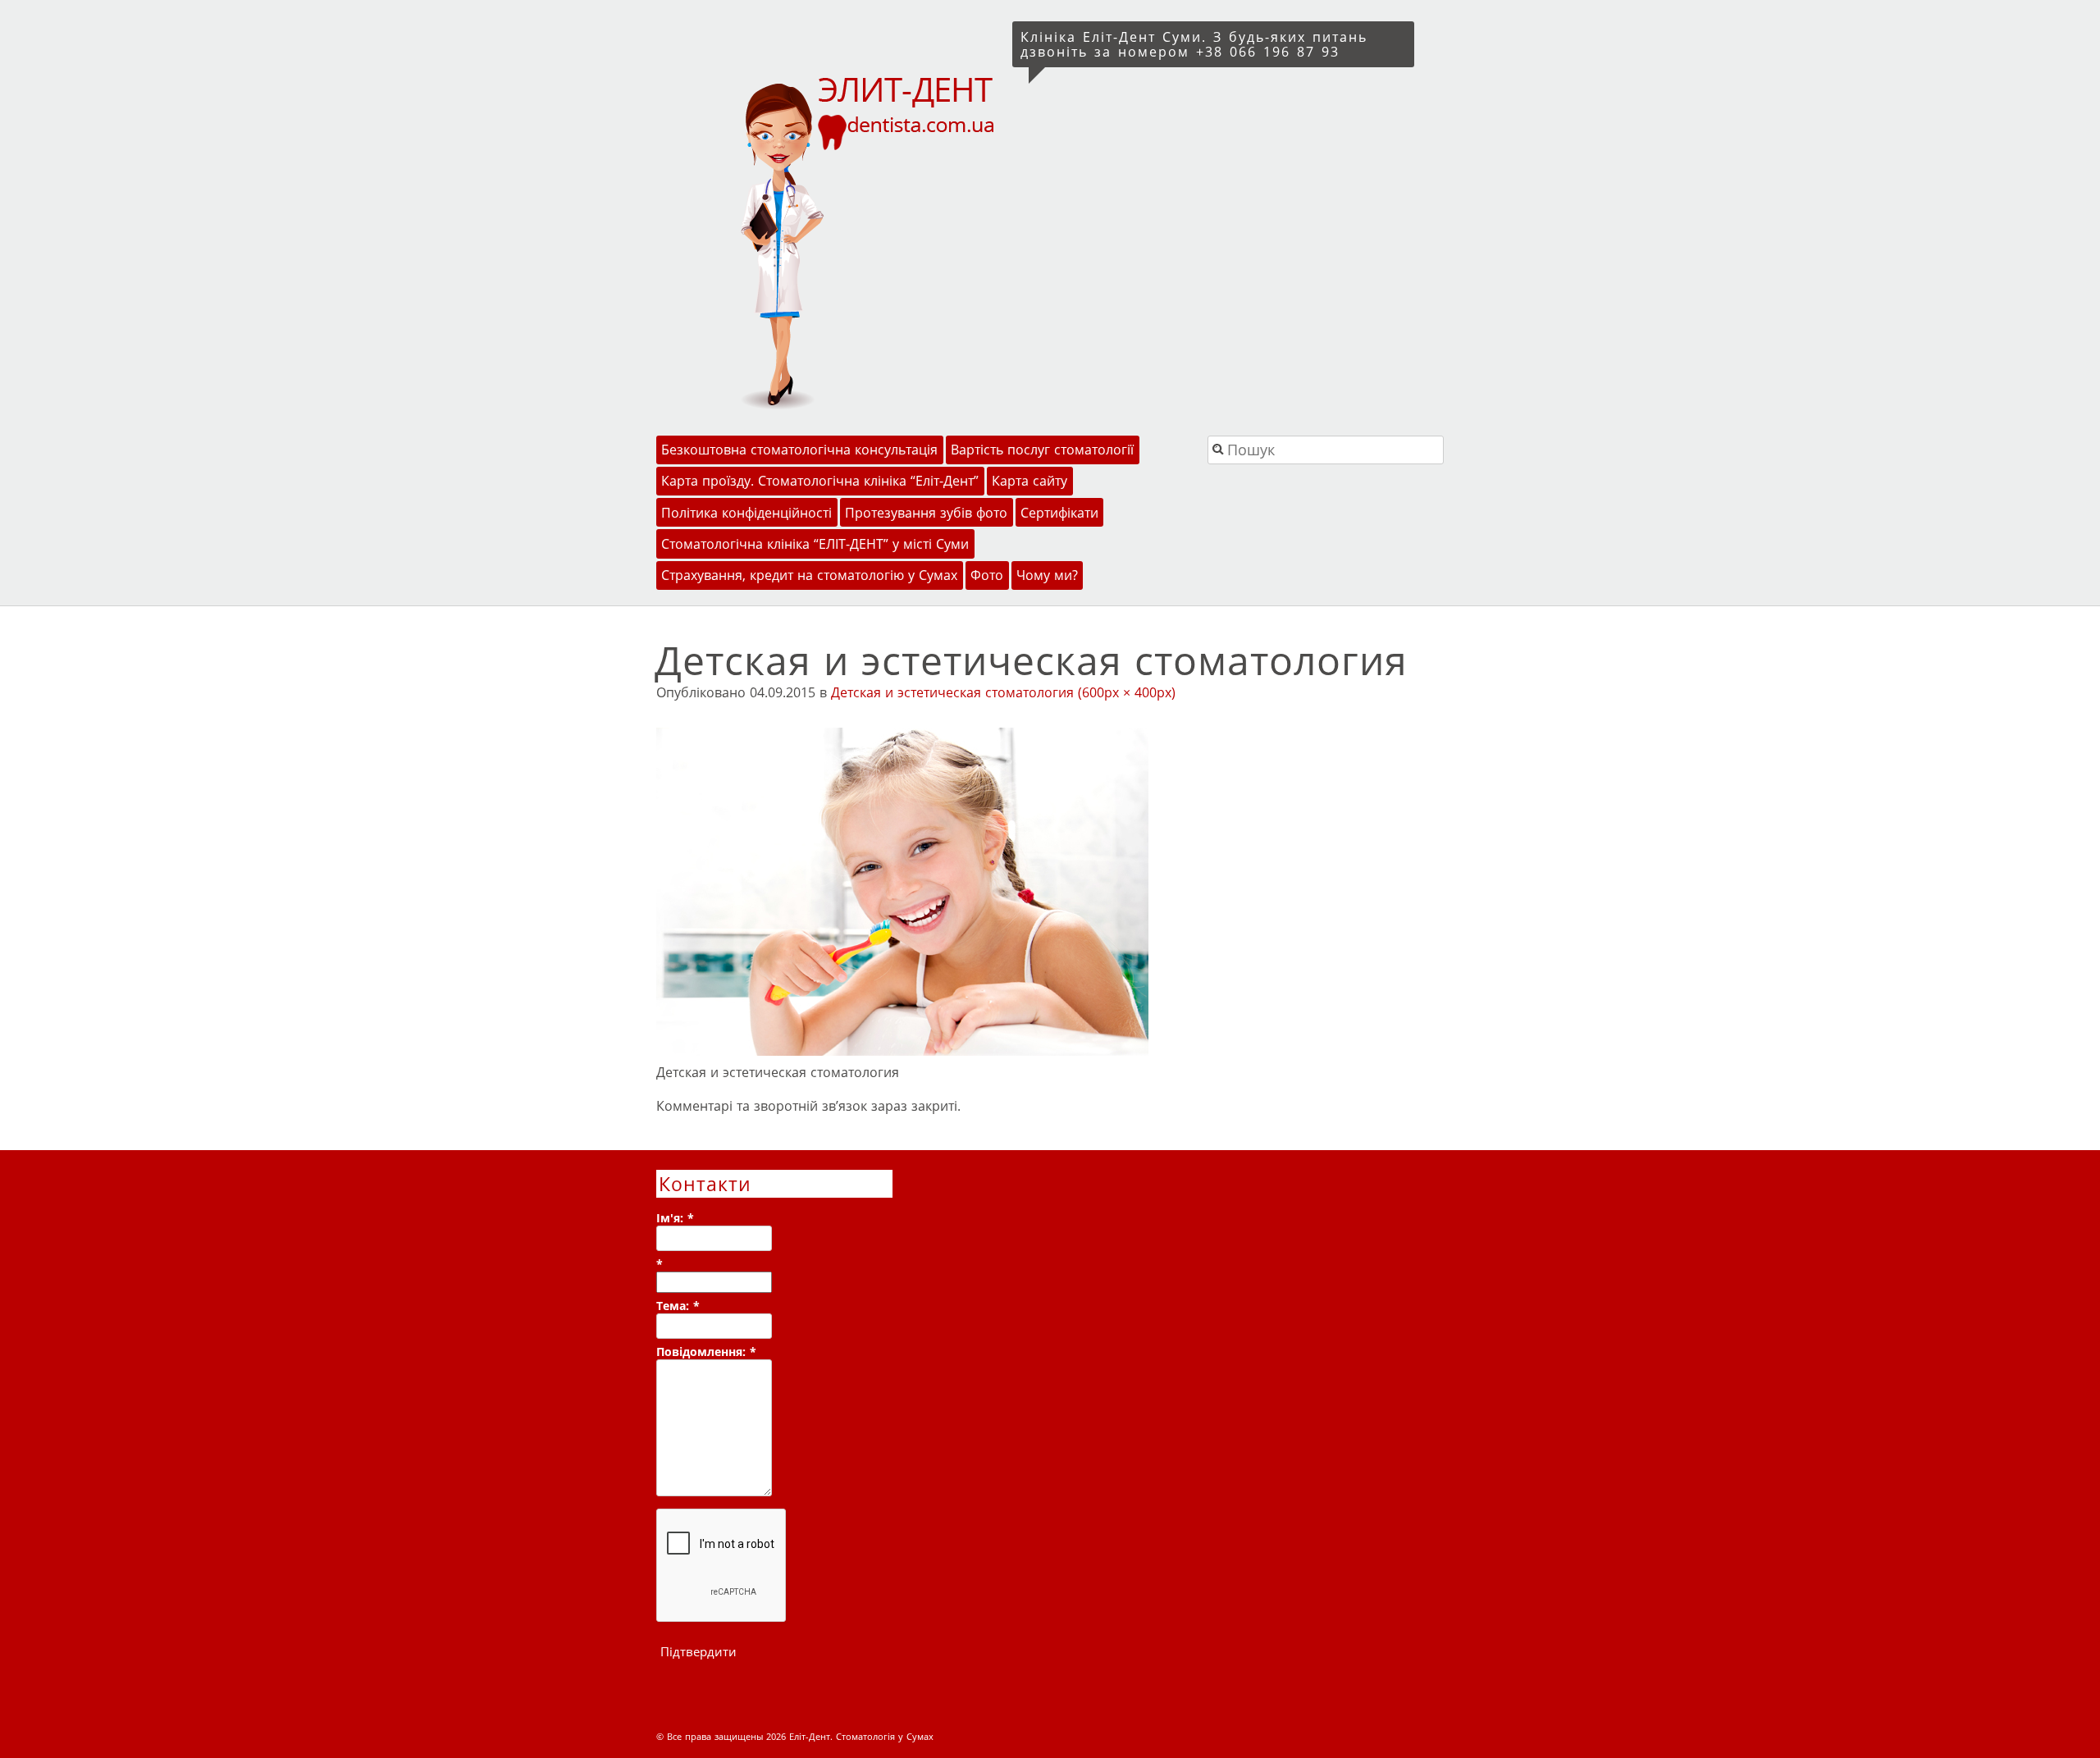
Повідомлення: (706, 1352)
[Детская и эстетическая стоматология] (902, 1051)
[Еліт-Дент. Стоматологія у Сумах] (831, 241)
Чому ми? (1047, 575)
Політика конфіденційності (746, 513)
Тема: (678, 1306)
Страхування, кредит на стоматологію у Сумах (809, 575)
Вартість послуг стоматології (1042, 450)
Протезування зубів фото (926, 513)
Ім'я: (675, 1218)
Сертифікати (1059, 513)
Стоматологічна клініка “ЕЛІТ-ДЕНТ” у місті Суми (815, 544)
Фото (987, 575)
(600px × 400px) (1127, 692)
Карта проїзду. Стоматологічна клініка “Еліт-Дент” (820, 481)
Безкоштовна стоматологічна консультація (799, 450)
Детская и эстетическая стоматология (952, 692)
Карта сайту (1029, 481)
